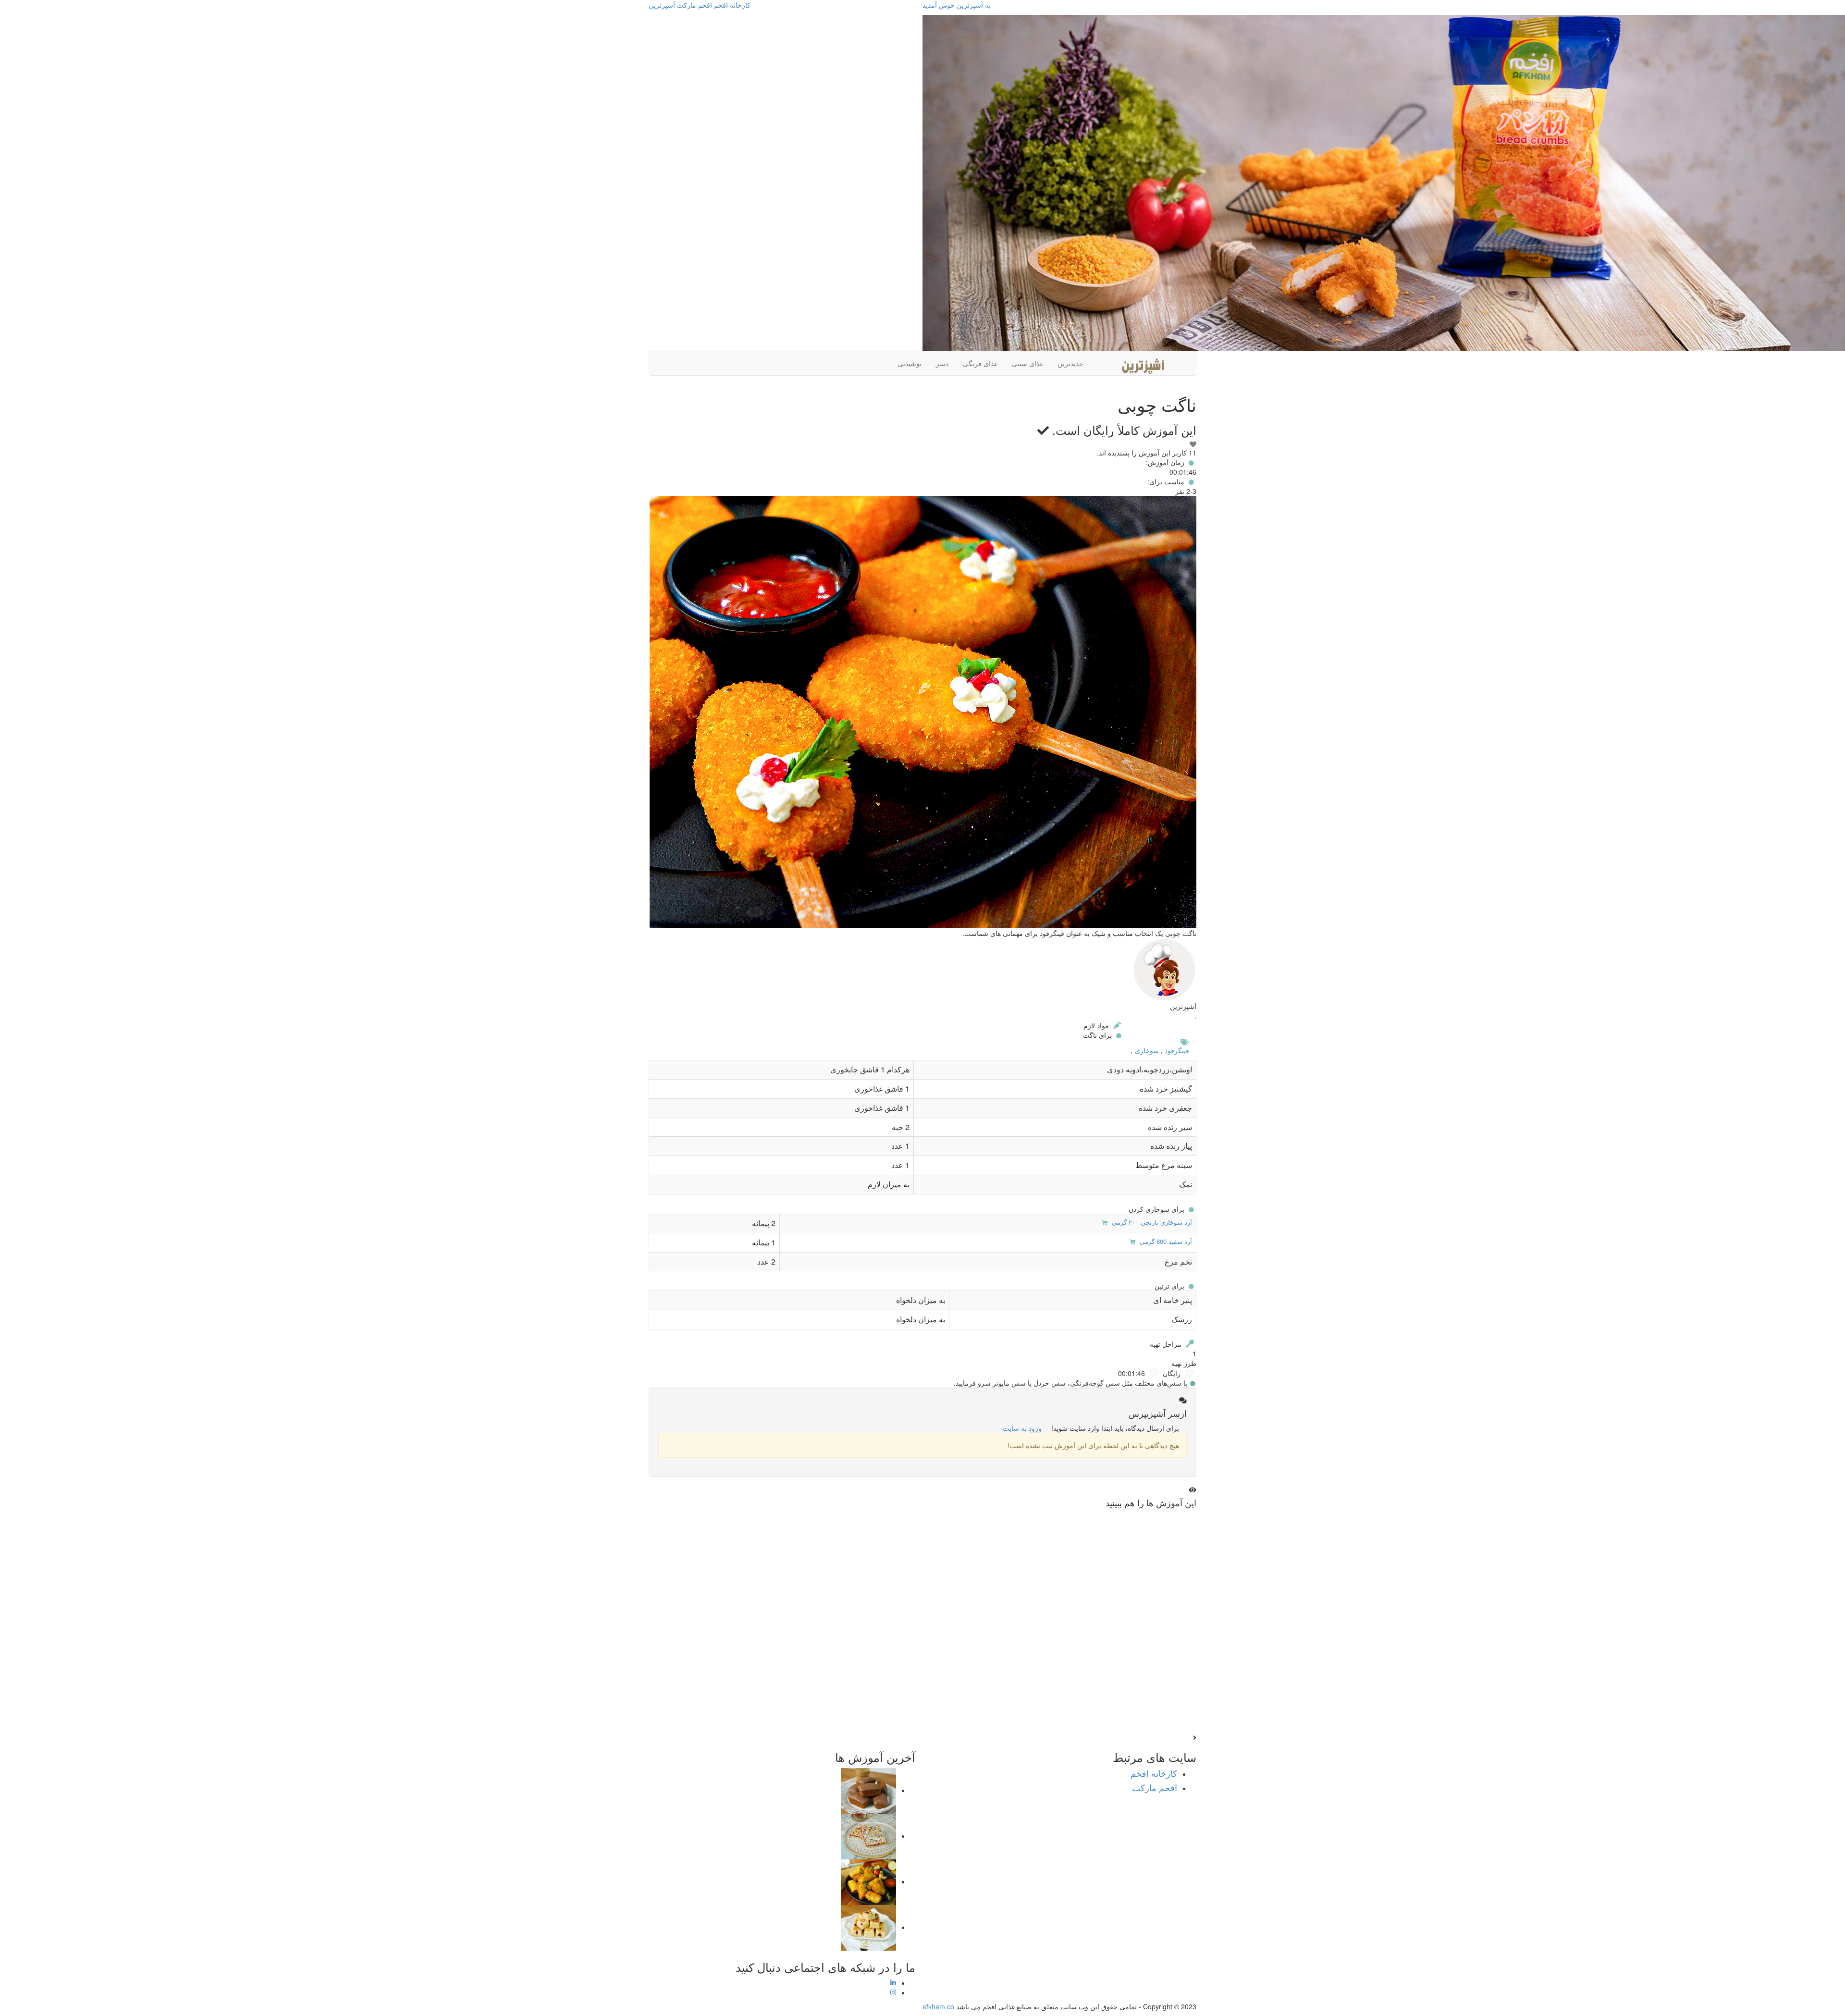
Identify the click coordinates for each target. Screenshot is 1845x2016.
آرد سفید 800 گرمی (1165, 1241)
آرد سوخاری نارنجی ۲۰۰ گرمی (1151, 1222)
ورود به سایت (1022, 1428)
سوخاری (1147, 1050)
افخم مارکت (695, 5)
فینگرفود (1177, 1050)
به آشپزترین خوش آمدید (957, 5)
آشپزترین (662, 5)
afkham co (938, 2006)
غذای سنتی (1027, 363)
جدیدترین (1070, 363)
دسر (942, 363)
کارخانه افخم (732, 5)
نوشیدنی (910, 363)
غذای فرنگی (980, 363)
